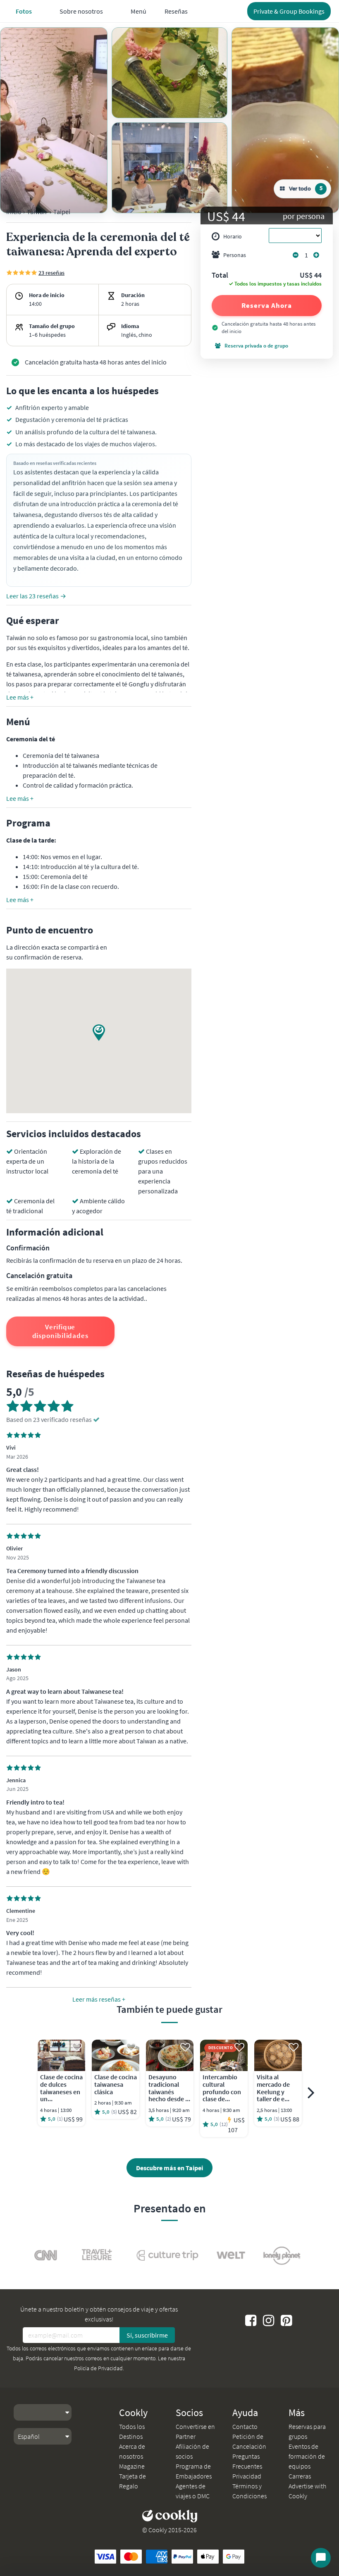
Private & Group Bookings (289, 11)
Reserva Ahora (267, 305)
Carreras (300, 2476)
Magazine (132, 2466)
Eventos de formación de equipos (307, 2456)
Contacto (245, 2426)
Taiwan (37, 212)
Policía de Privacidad (98, 2368)
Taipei (62, 212)
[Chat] (321, 2558)
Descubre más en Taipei (169, 2168)
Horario (233, 236)
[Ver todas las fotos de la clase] (54, 120)
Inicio (14, 212)
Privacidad (247, 2476)
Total (220, 276)
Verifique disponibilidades (60, 1331)
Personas (235, 255)
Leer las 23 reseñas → (36, 596)
